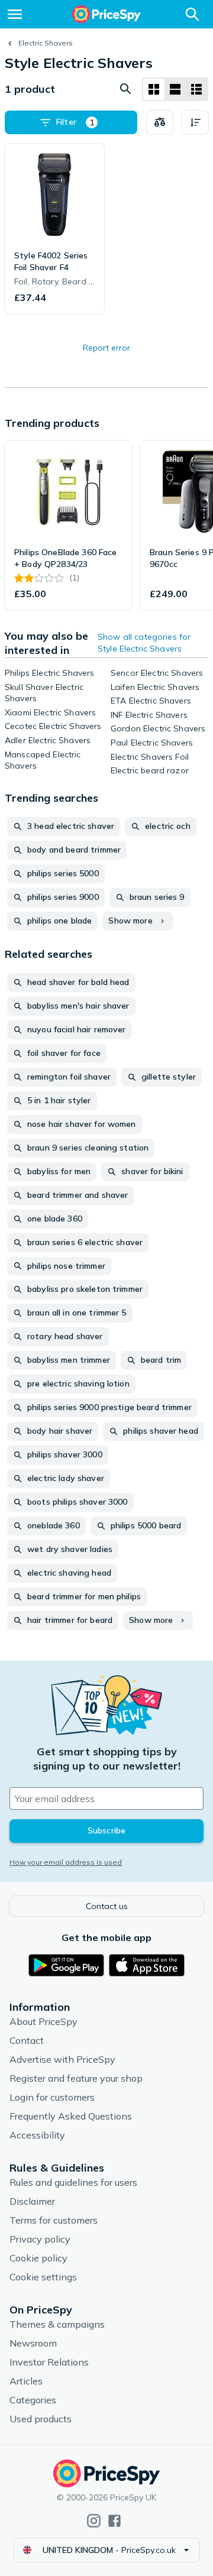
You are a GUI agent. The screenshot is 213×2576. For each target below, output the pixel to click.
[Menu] (15, 14)
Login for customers (52, 2097)
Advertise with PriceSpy (62, 2059)
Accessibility (37, 2135)
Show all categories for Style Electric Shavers (144, 643)
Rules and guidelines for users (73, 2182)
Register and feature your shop (76, 2078)
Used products (41, 2419)
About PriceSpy (43, 2021)
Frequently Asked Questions (71, 2116)
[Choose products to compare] (160, 122)
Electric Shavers (46, 43)
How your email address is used (66, 1862)
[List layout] (175, 89)
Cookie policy (38, 2258)
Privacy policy (40, 2239)
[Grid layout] (154, 89)
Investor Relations (49, 2362)
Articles (26, 2381)
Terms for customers (54, 2220)
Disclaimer (32, 2201)
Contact (27, 2040)
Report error (106, 348)
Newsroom (33, 2343)
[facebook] (114, 2521)
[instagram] (94, 2521)
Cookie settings (43, 2277)
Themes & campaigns (57, 2324)
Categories (33, 2400)
